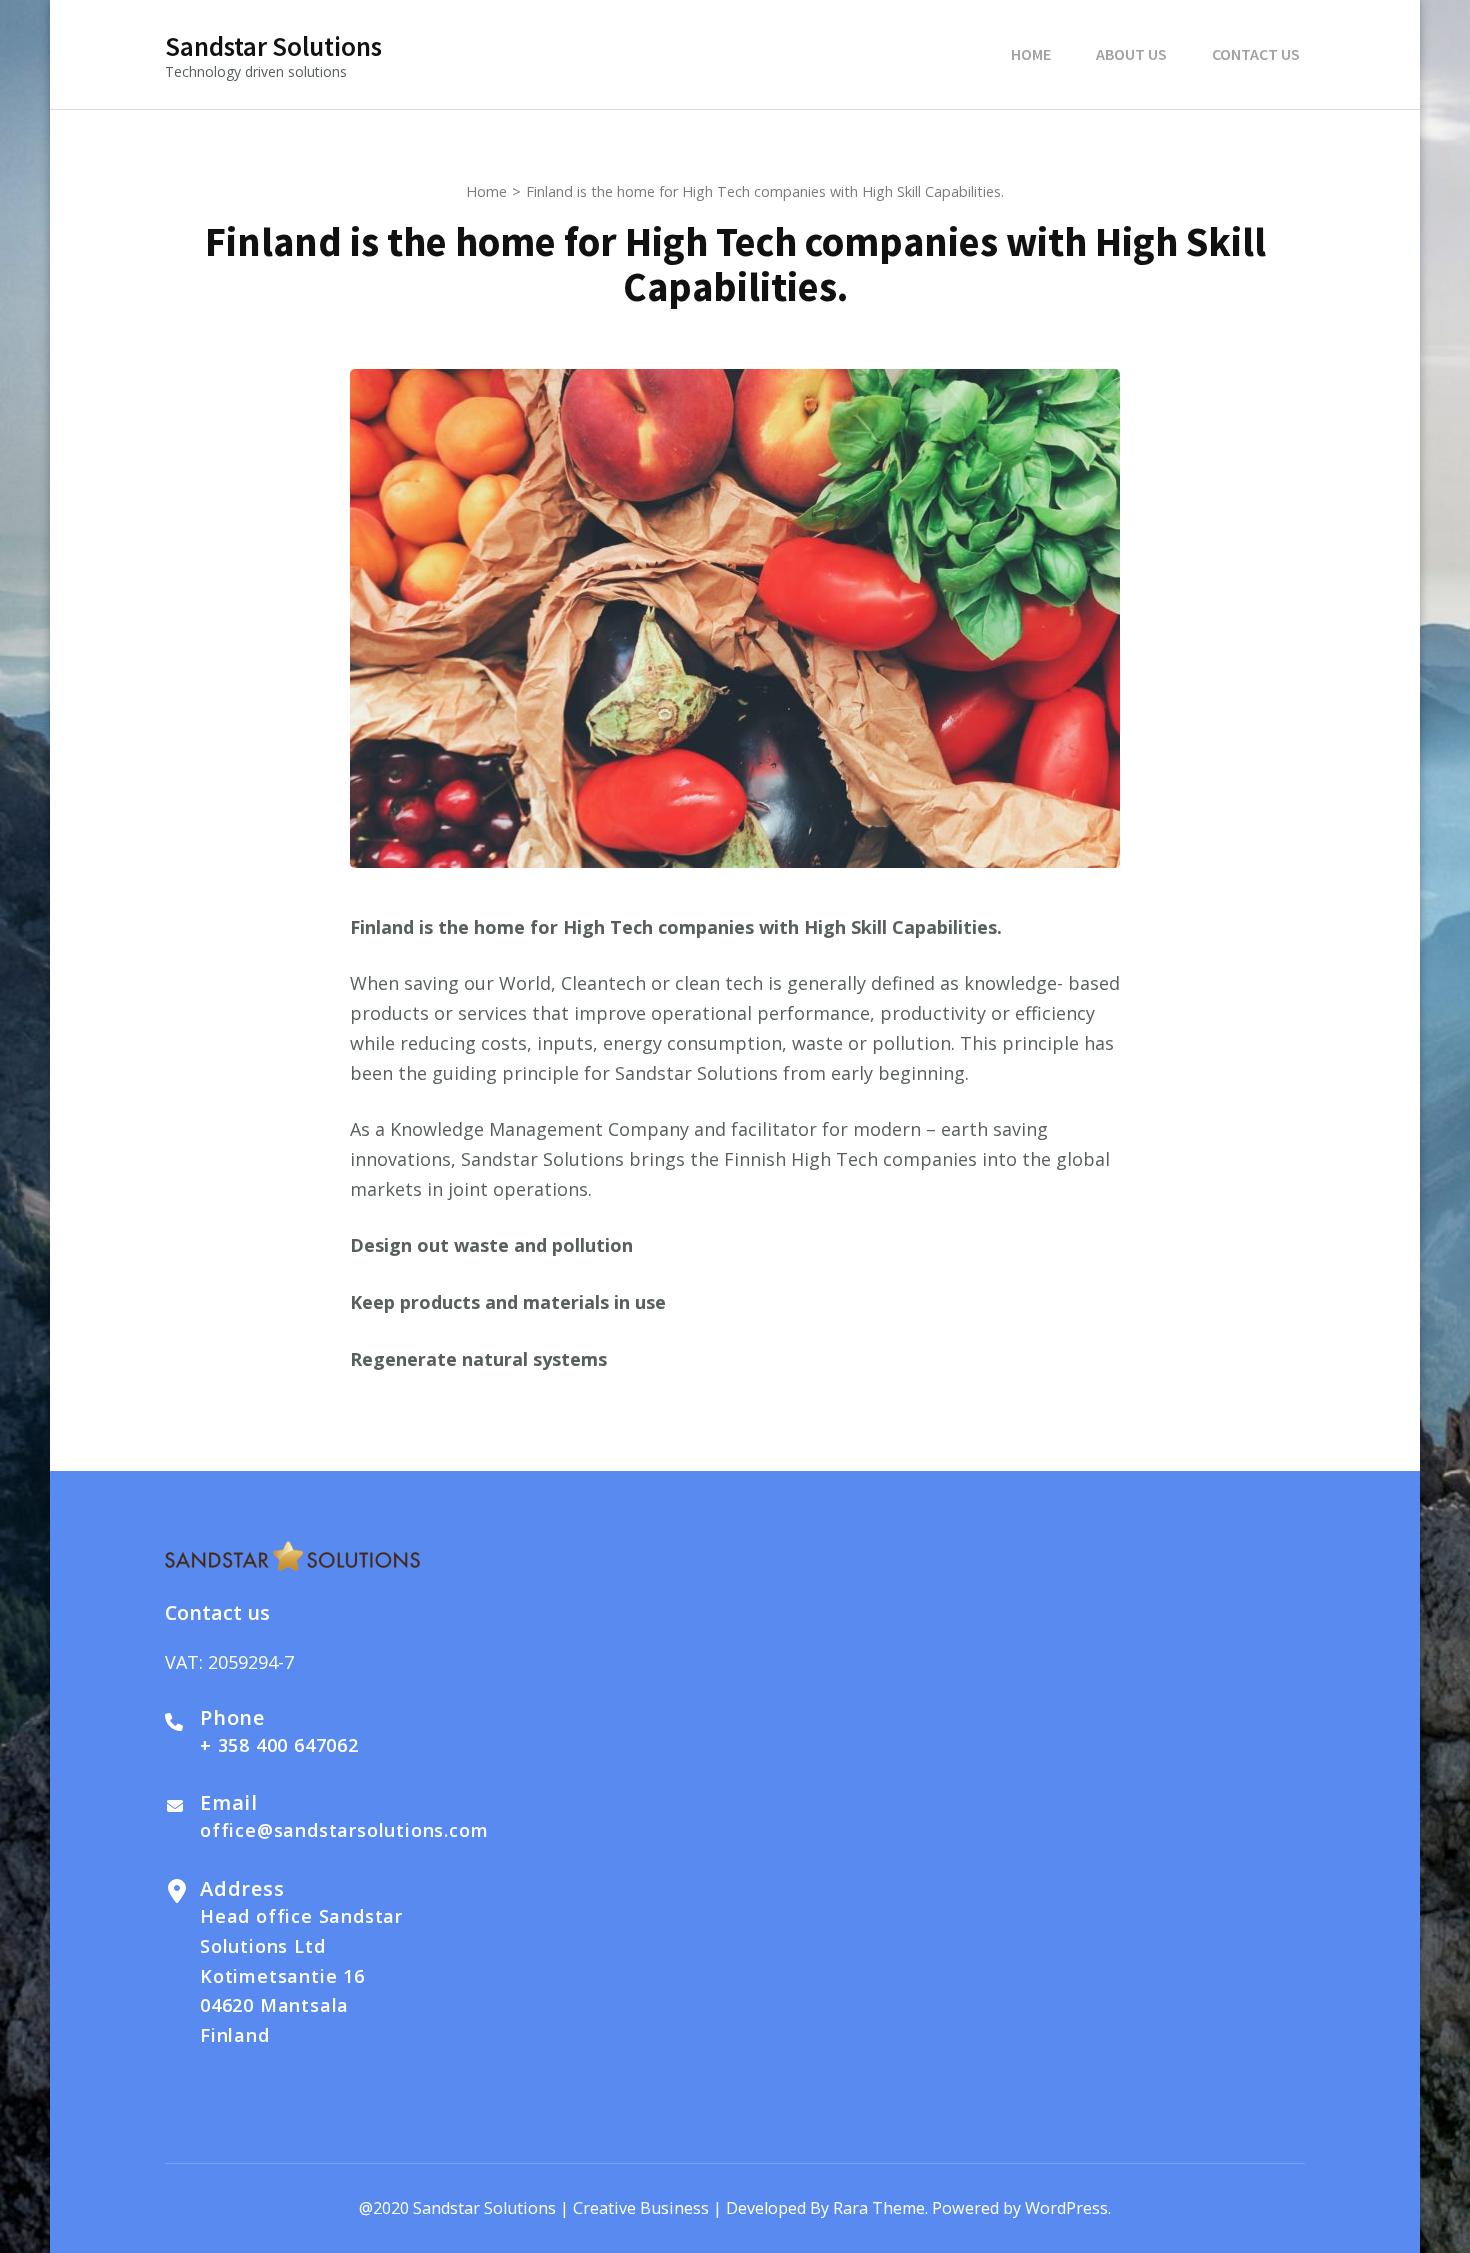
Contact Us (1256, 54)
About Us (1131, 54)
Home (1031, 54)
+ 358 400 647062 (279, 1745)
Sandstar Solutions (273, 46)
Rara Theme (879, 2208)
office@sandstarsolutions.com (344, 1830)
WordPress (1066, 2208)
